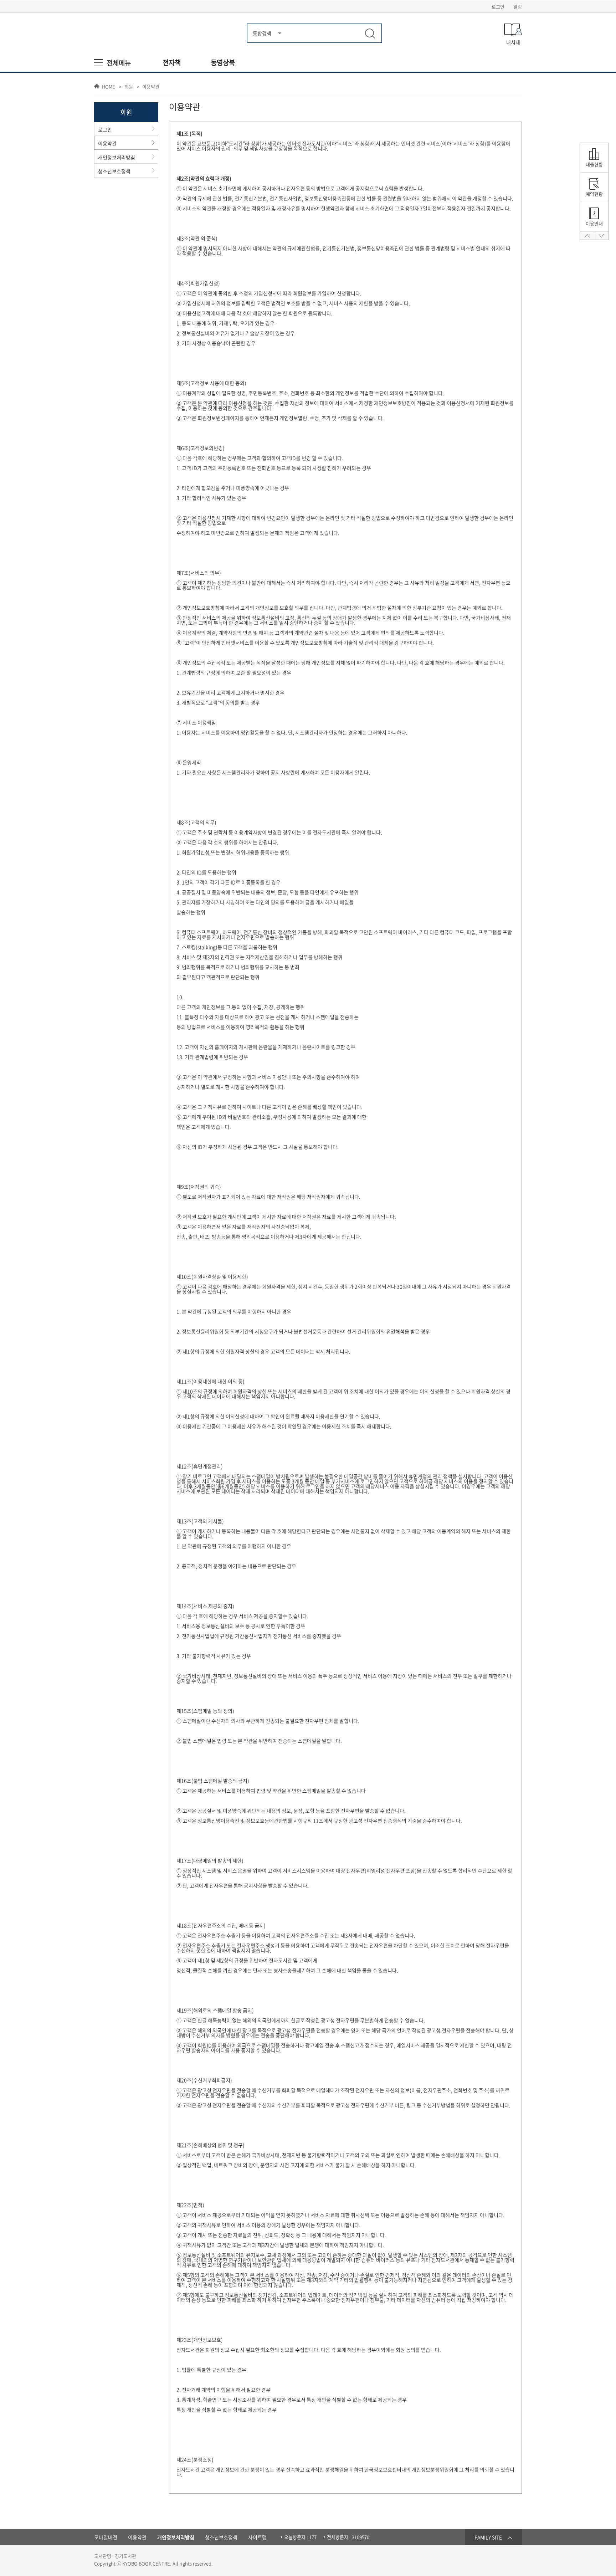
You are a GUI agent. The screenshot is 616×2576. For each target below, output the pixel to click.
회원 (129, 87)
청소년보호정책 (114, 171)
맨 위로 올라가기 (587, 238)
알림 (518, 7)
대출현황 (594, 164)
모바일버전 (106, 2537)
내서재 (513, 42)
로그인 (498, 7)
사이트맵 (257, 2537)
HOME (109, 86)
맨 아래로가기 (601, 238)
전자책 (172, 63)
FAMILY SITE (488, 2537)
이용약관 (151, 87)
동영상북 (223, 63)
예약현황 (594, 194)
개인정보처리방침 (117, 157)
